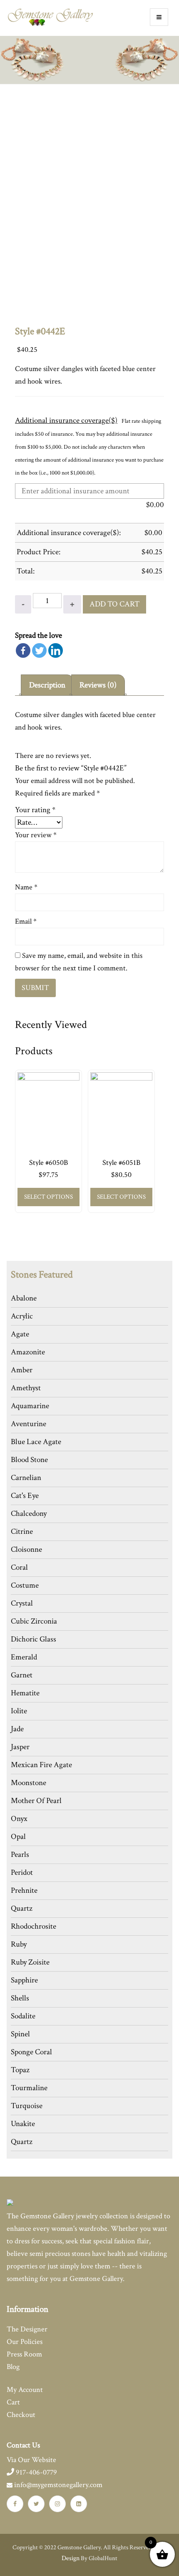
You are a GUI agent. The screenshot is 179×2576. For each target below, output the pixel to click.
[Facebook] (23, 650)
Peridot (22, 1873)
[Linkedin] (56, 650)
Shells (20, 1998)
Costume (25, 1585)
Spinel (20, 2034)
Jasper (20, 1747)
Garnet (22, 1675)
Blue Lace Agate (36, 1442)
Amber (22, 1370)
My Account (25, 2390)
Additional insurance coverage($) (66, 420)
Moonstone (29, 1783)
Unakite (23, 2124)
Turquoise (27, 2106)
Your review (36, 835)
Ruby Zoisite (30, 1962)
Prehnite (24, 1890)
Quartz (22, 1908)
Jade (17, 1729)
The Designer (27, 2329)
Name (26, 887)
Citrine (22, 1532)
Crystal (22, 1603)
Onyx (19, 1819)
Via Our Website (31, 2460)
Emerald (24, 1657)
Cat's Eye (25, 1496)
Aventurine (29, 1424)
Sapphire (24, 1980)
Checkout (21, 2415)
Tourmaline (29, 2088)
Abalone (24, 1298)
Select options (48, 1197)
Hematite (25, 1693)
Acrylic (22, 1316)
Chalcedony (29, 1514)
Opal (18, 1837)
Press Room (24, 2354)
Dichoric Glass (34, 1639)
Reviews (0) (98, 685)
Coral (19, 1567)
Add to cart (114, 604)
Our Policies (25, 2342)
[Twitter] (39, 650)
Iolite (19, 1711)
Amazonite (28, 1352)
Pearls (20, 1855)
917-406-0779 (36, 2472)
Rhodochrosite (34, 1926)
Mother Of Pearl (36, 1801)
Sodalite (23, 2016)
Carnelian (26, 1478)
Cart (13, 2402)
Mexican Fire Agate (41, 1765)
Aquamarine (30, 1406)
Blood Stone (29, 1460)
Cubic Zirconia (34, 1621)
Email (26, 921)
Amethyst (26, 1388)
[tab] (47, 685)
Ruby (19, 1944)
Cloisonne (26, 1549)
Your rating (35, 810)
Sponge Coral (31, 2052)
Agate (20, 1334)
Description (47, 685)
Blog (13, 2367)
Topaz (20, 2070)
